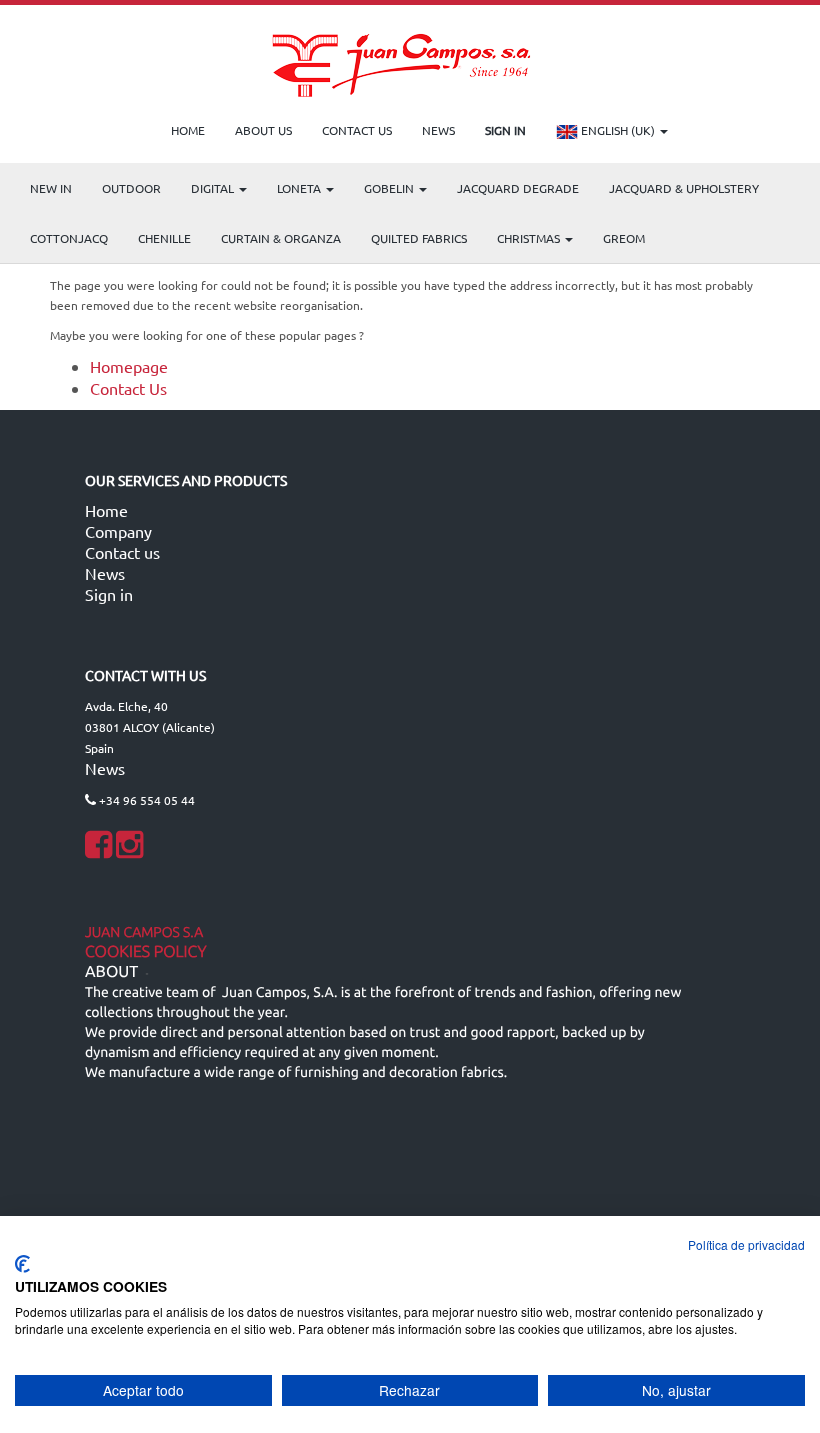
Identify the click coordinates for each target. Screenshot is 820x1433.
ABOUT (111, 972)
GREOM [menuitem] (624, 238)
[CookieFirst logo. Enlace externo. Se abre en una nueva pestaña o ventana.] (22, 1264)
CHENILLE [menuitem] (164, 238)
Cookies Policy (146, 952)
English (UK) (618, 130)
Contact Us (128, 388)
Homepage (129, 366)
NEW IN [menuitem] (51, 188)
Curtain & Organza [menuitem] (281, 238)
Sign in (109, 594)
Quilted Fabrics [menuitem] (419, 238)
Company (118, 531)
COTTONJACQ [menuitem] (69, 238)
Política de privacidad (746, 1244)
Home (106, 510)
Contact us (122, 552)
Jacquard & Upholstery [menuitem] (684, 188)
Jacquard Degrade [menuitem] (518, 188)
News (105, 573)
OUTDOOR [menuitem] (131, 188)
